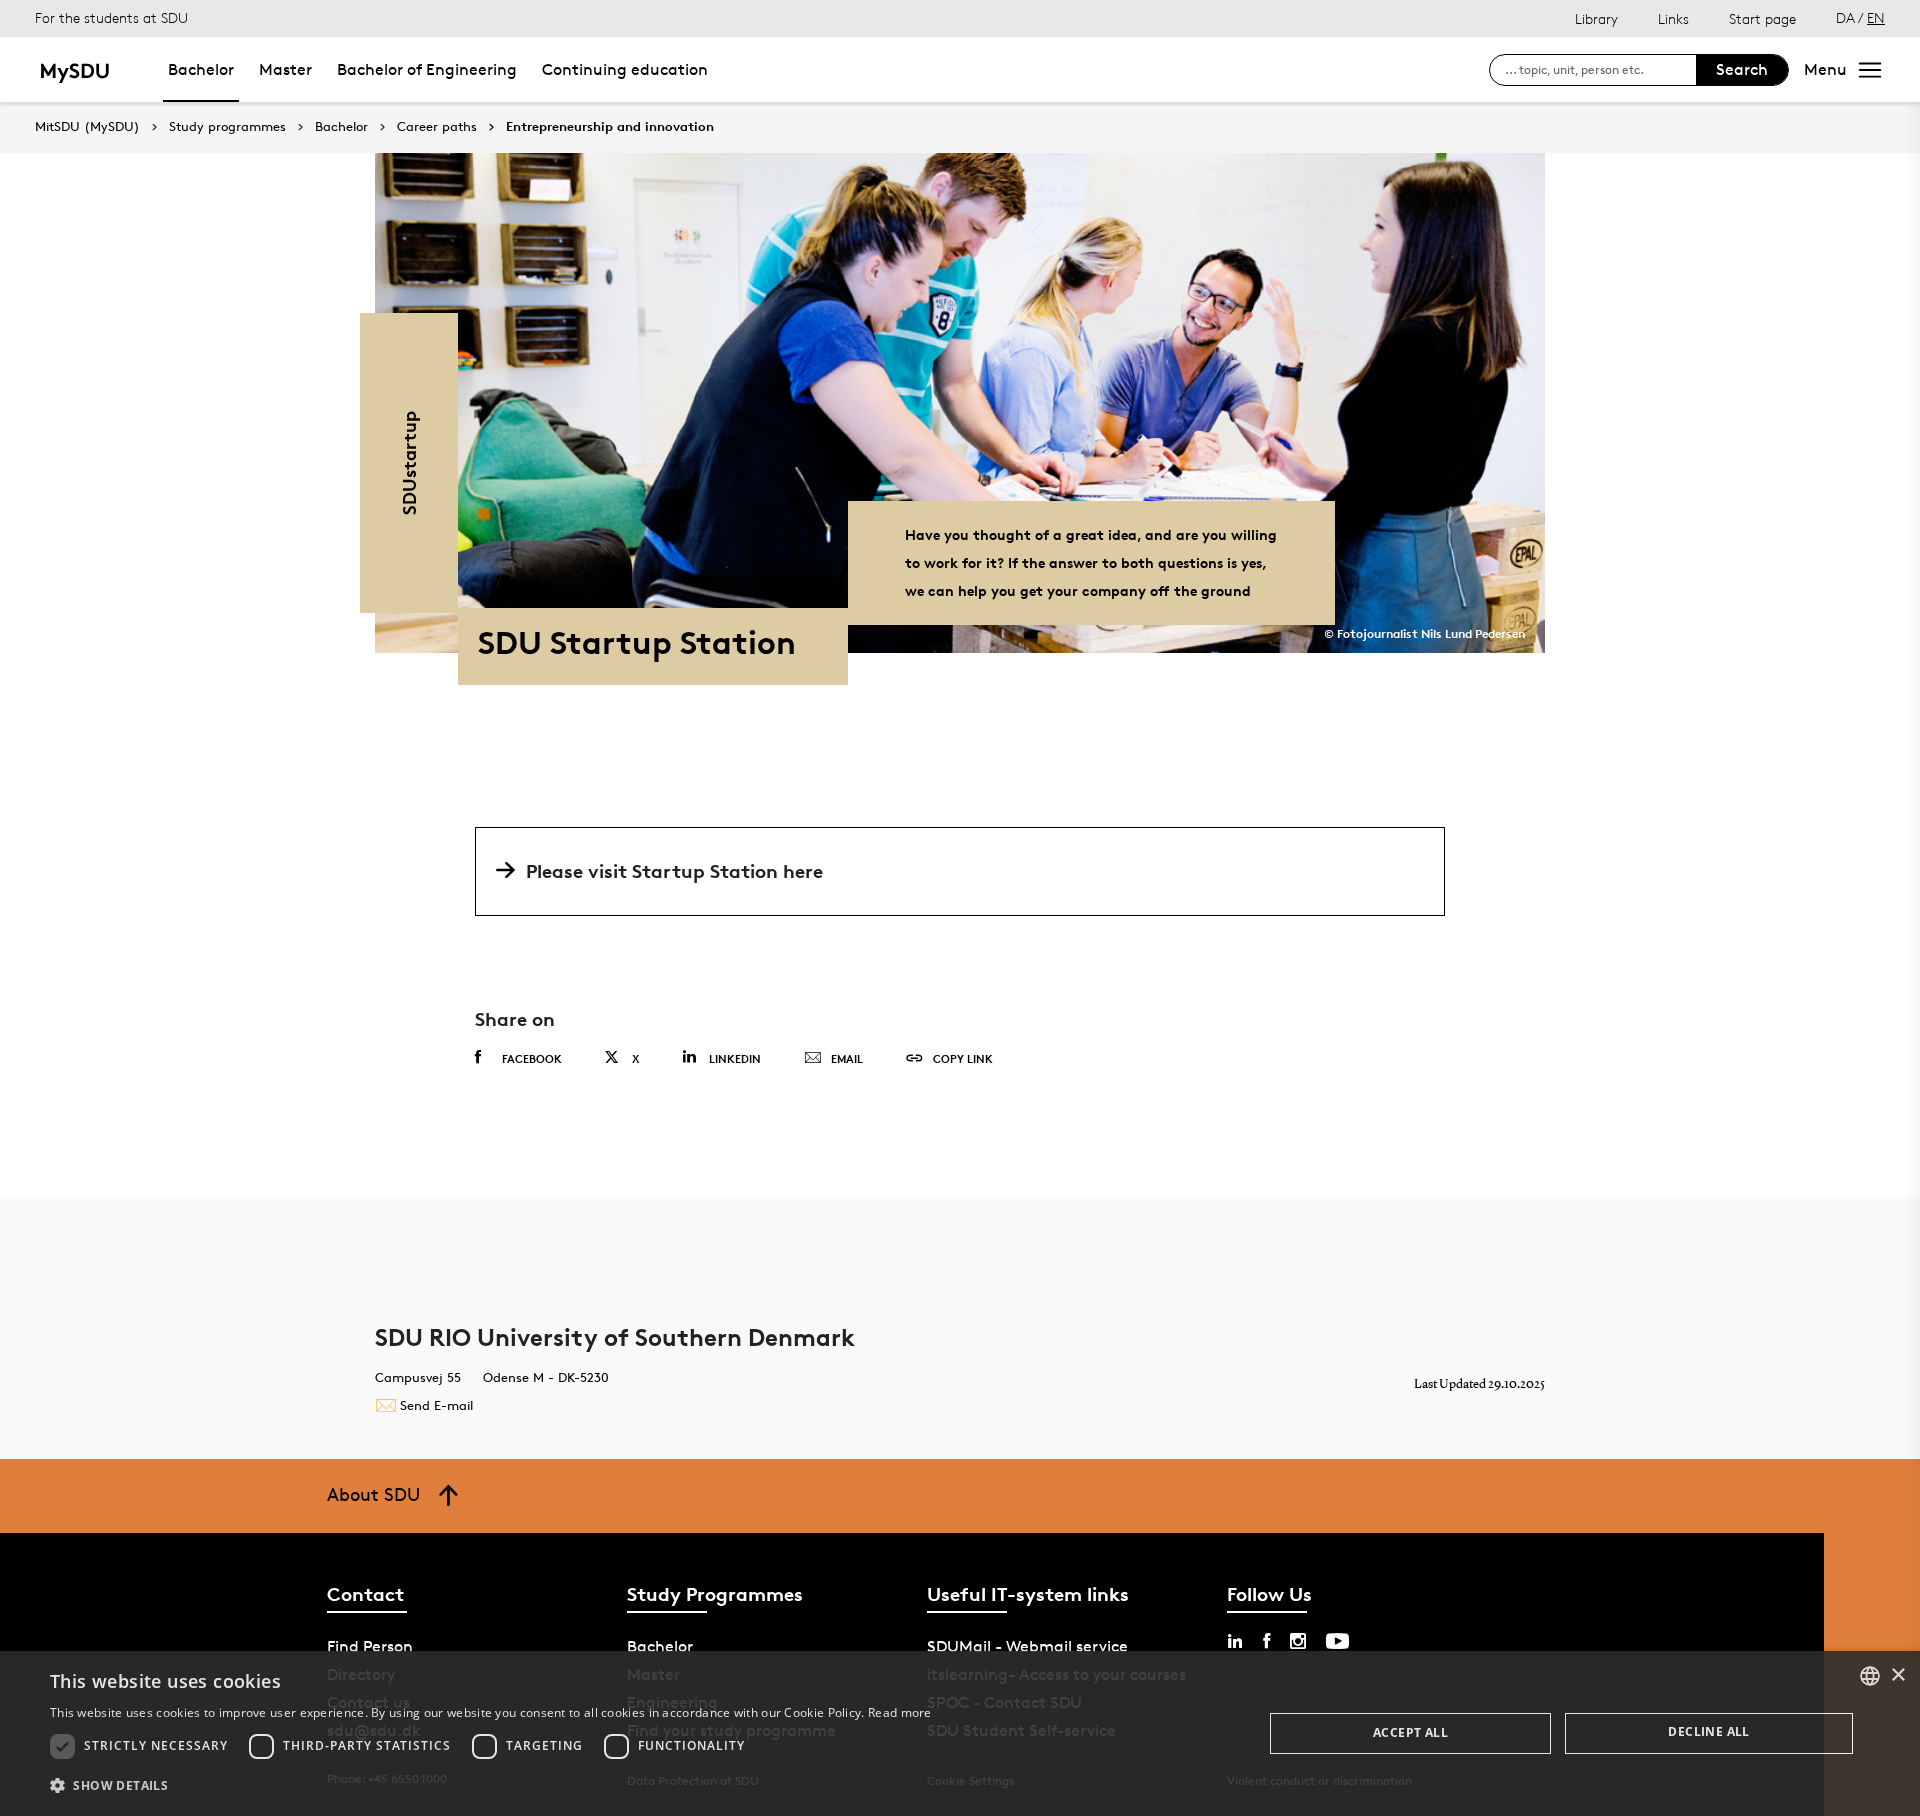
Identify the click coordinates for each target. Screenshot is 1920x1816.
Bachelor (201, 69)
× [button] (1897, 1675)
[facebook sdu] (1266, 1641)
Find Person (370, 1646)
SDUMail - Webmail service (1027, 1646)
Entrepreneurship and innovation (610, 127)
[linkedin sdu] (1235, 1641)
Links (1673, 18)
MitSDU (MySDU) (87, 126)
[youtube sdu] (1337, 1641)
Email (847, 1058)
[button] (491, 1786)
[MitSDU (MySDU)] (76, 69)
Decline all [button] (1708, 1731)
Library (1596, 18)
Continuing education (625, 69)
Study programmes (227, 127)
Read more (900, 1712)
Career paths (437, 127)
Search (1742, 69)
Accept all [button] (1410, 1732)
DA (1845, 17)
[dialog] (960, 1733)
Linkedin (735, 1058)
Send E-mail (436, 1405)
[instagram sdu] (1298, 1641)
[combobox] (1870, 1676)
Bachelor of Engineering (427, 69)
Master (285, 69)
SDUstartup (408, 463)
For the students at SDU (111, 17)
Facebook (532, 1058)
